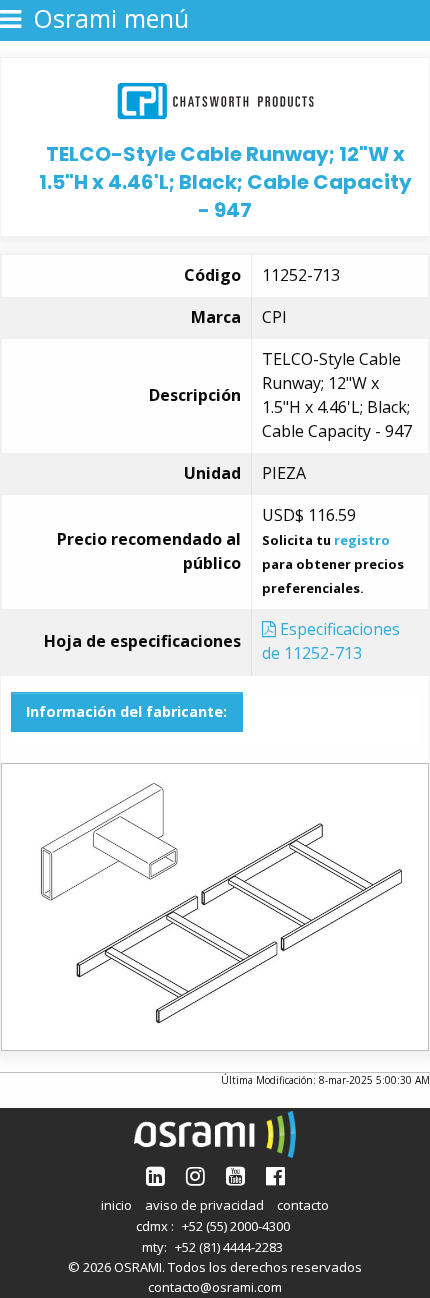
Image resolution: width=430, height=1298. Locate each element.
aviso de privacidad (204, 1205)
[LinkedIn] (155, 1175)
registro (362, 540)
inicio (116, 1205)
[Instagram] (195, 1175)
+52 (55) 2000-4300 (236, 1226)
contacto (303, 1205)
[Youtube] (235, 1175)
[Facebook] (275, 1175)
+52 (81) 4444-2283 (229, 1247)
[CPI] (215, 98)
